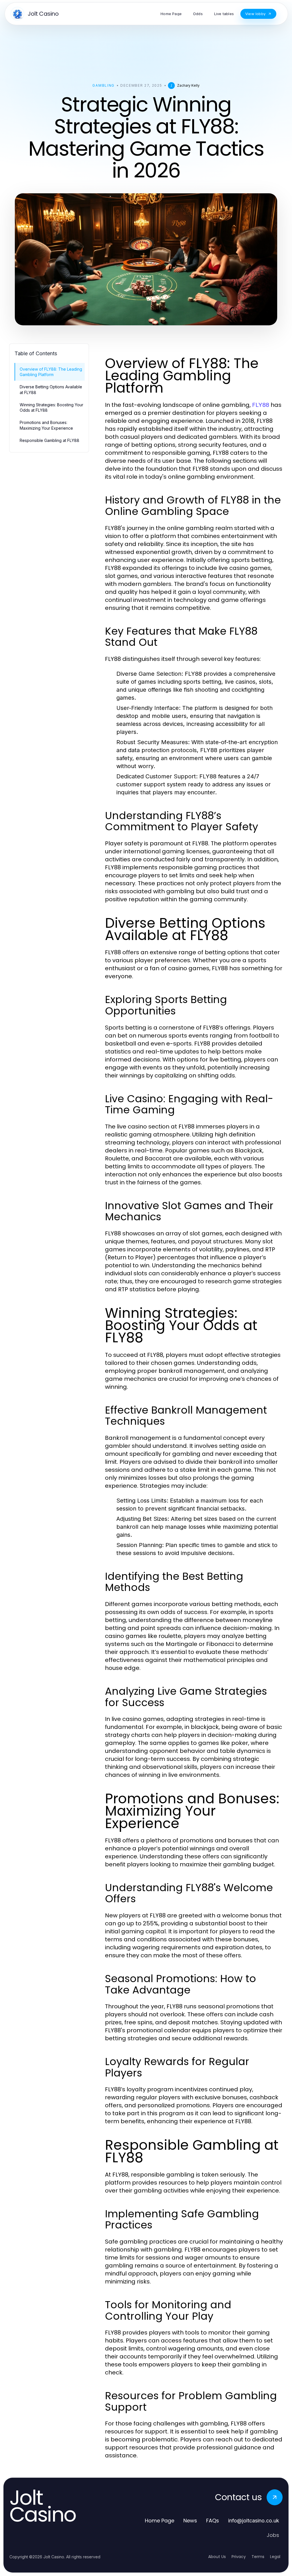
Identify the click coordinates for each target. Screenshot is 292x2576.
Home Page (160, 2521)
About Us (217, 2557)
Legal (275, 2557)
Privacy (239, 2557)
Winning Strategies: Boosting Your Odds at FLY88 (51, 407)
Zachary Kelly (188, 85)
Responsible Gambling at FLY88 (49, 440)
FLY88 (261, 405)
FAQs (213, 2521)
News (190, 2521)
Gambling (103, 85)
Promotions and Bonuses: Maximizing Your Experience (46, 425)
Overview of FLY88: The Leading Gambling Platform (51, 372)
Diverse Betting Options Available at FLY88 (51, 389)
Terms (258, 2557)
